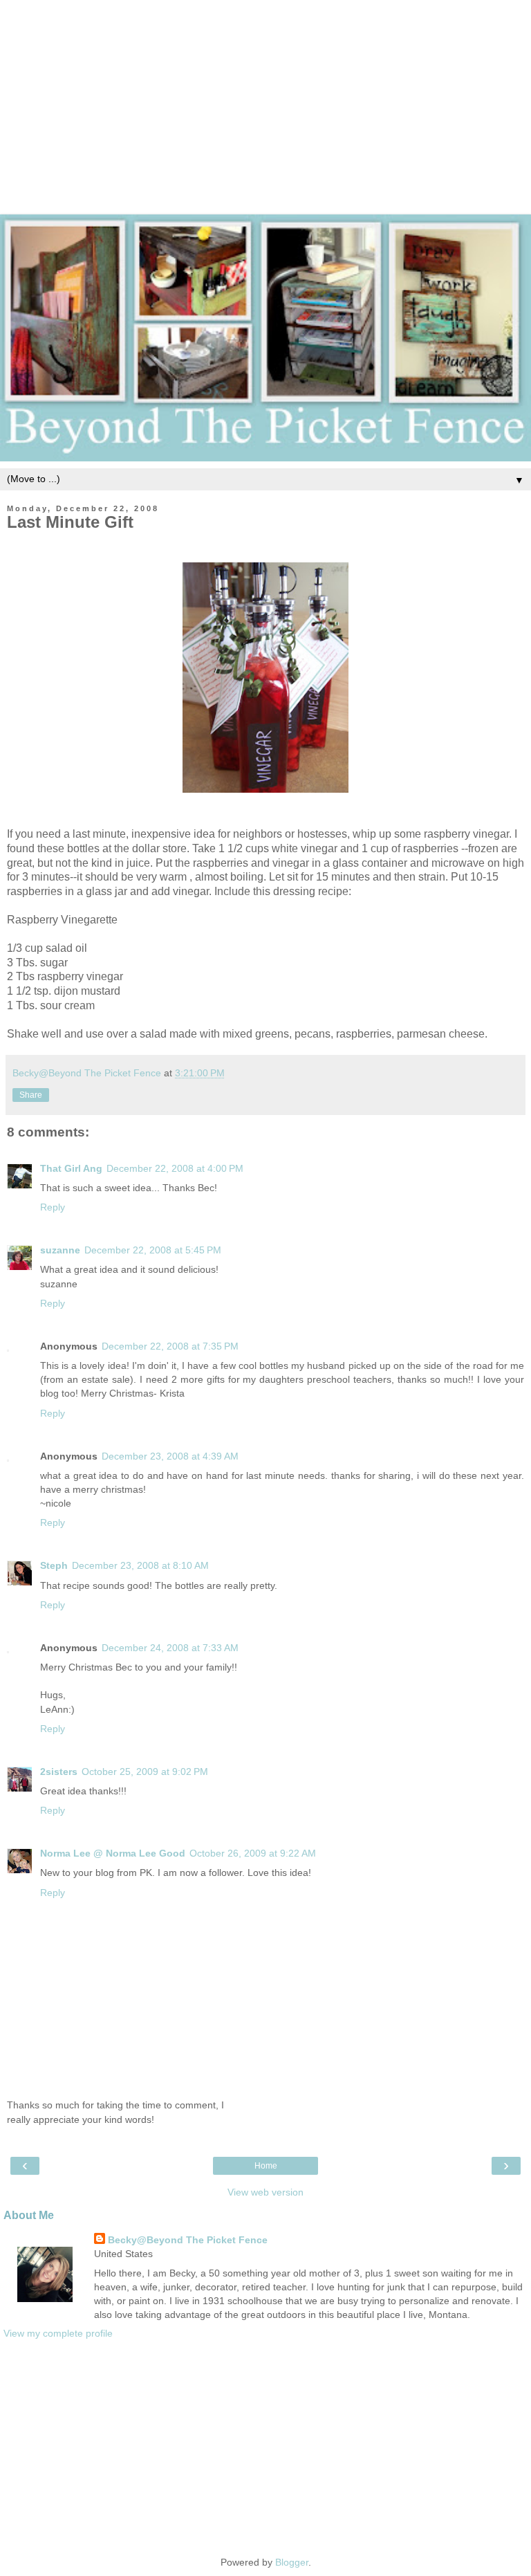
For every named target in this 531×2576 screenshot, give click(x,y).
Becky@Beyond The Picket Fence (188, 2240)
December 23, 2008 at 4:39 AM (170, 1456)
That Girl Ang (71, 1168)
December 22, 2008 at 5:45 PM (153, 1250)
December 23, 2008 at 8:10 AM (140, 1565)
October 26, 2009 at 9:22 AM (253, 1853)
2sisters (59, 1772)
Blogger (292, 2562)
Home (266, 2166)
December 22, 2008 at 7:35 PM (170, 1346)
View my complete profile (58, 2333)
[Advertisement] (265, 97)
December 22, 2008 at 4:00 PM (175, 1168)
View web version (265, 2192)
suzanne (60, 1250)
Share (31, 1095)
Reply (53, 1207)
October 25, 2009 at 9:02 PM (145, 1772)
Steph (54, 1565)
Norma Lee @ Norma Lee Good (113, 1853)
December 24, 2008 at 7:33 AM (170, 1648)
